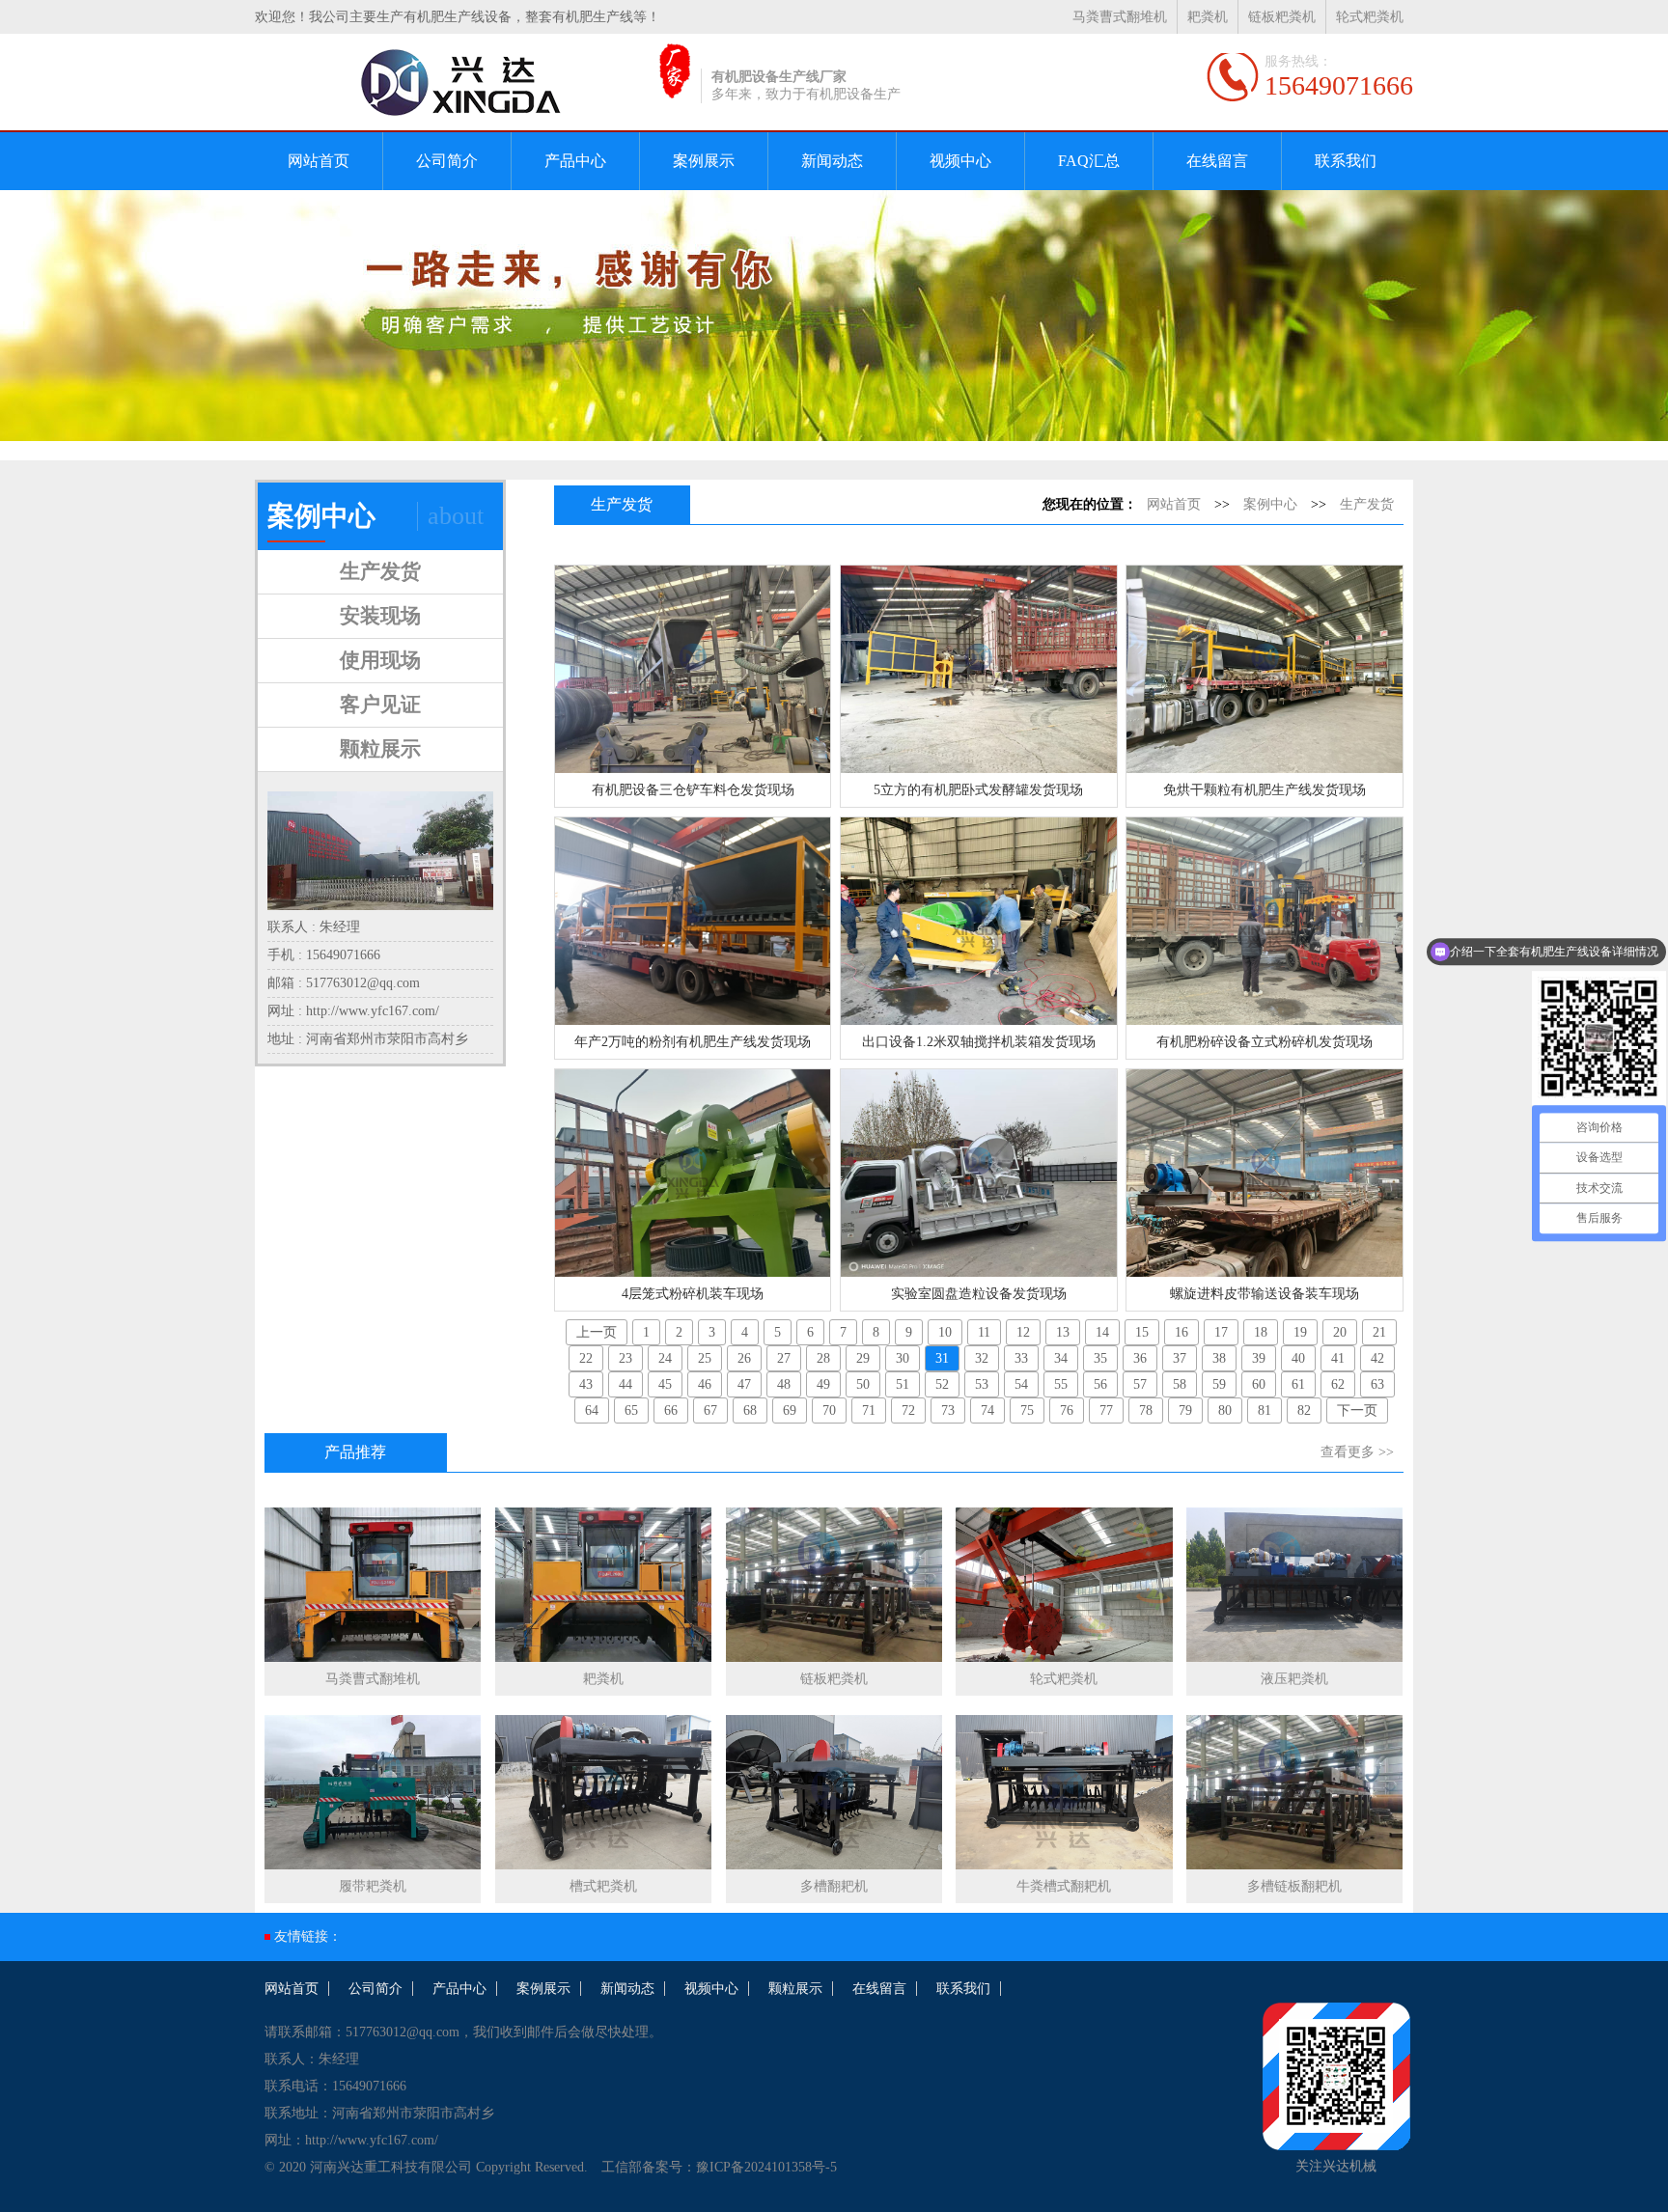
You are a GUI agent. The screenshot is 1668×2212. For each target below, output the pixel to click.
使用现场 (380, 660)
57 (1140, 1384)
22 (586, 1358)
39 (1259, 1358)
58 (1180, 1384)
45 (665, 1384)
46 (705, 1384)
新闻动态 (832, 161)
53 (982, 1384)
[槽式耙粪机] (603, 1796)
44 (625, 1384)
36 (1140, 1358)
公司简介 (447, 161)
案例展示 (704, 161)
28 (823, 1358)
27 (784, 1358)
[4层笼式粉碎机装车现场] (693, 1173)
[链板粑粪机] (834, 1589)
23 (625, 1358)
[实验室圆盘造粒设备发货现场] (978, 1173)
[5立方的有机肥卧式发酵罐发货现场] (978, 669)
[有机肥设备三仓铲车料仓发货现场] (693, 669)
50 (863, 1384)
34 (1061, 1358)
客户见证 (380, 705)
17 (1221, 1332)
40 (1298, 1358)
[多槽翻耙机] (834, 1796)
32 (982, 1358)
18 (1261, 1332)
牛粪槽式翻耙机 (1064, 1886)
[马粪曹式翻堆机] (373, 1589)
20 (1340, 1332)
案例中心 (1270, 504)
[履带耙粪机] (373, 1796)
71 (869, 1410)
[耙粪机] (603, 1589)
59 (1219, 1384)
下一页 (1357, 1410)
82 (1304, 1410)
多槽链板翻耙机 (1294, 1886)
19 (1300, 1332)
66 (671, 1410)
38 (1219, 1358)
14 (1102, 1332)
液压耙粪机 (1294, 1679)
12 (1023, 1332)
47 (744, 1384)
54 (1021, 1384)
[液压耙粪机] (1294, 1589)
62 (1338, 1384)
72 (908, 1410)
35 (1100, 1358)
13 (1063, 1332)
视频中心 (960, 161)
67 (710, 1410)
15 (1142, 1332)
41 (1338, 1358)
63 (1377, 1384)
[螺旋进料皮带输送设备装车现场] (1264, 1173)
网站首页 (319, 161)
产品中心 (575, 161)
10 (945, 1332)
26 (744, 1358)
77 (1106, 1410)
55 (1061, 1384)
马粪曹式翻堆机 (1120, 17)
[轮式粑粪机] (1064, 1589)
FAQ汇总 (1089, 161)
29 (863, 1358)
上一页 (597, 1332)
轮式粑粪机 (1370, 17)
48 (784, 1384)
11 (984, 1332)
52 (942, 1384)
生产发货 (380, 571)
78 (1146, 1410)
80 (1225, 1410)
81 (1265, 1410)
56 (1100, 1384)
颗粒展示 (380, 749)
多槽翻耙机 (834, 1886)
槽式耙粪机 (603, 1886)
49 (823, 1384)
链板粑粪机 (1282, 17)
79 (1185, 1410)
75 (1027, 1410)
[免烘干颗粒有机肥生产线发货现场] (1264, 669)
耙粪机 (1208, 17)
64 (592, 1410)
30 (903, 1358)
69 (790, 1410)
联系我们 (1346, 161)
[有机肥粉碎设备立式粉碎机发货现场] (1264, 921)
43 (586, 1384)
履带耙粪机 (373, 1886)
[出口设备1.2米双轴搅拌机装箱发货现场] (978, 921)
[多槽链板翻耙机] (1294, 1796)
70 (829, 1410)
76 (1067, 1410)
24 (665, 1358)
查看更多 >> (1357, 1452)
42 (1377, 1358)
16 (1181, 1332)
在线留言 (1217, 161)
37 (1180, 1358)
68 (750, 1410)
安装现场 (380, 616)
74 (987, 1410)
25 (705, 1358)
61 (1298, 1384)
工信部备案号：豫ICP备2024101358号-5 (719, 2167)
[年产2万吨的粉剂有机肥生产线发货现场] (693, 921)
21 (1379, 1332)
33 (1021, 1358)
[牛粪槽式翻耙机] (1064, 1796)
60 (1259, 1384)
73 (948, 1410)
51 (903, 1384)
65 (631, 1410)
